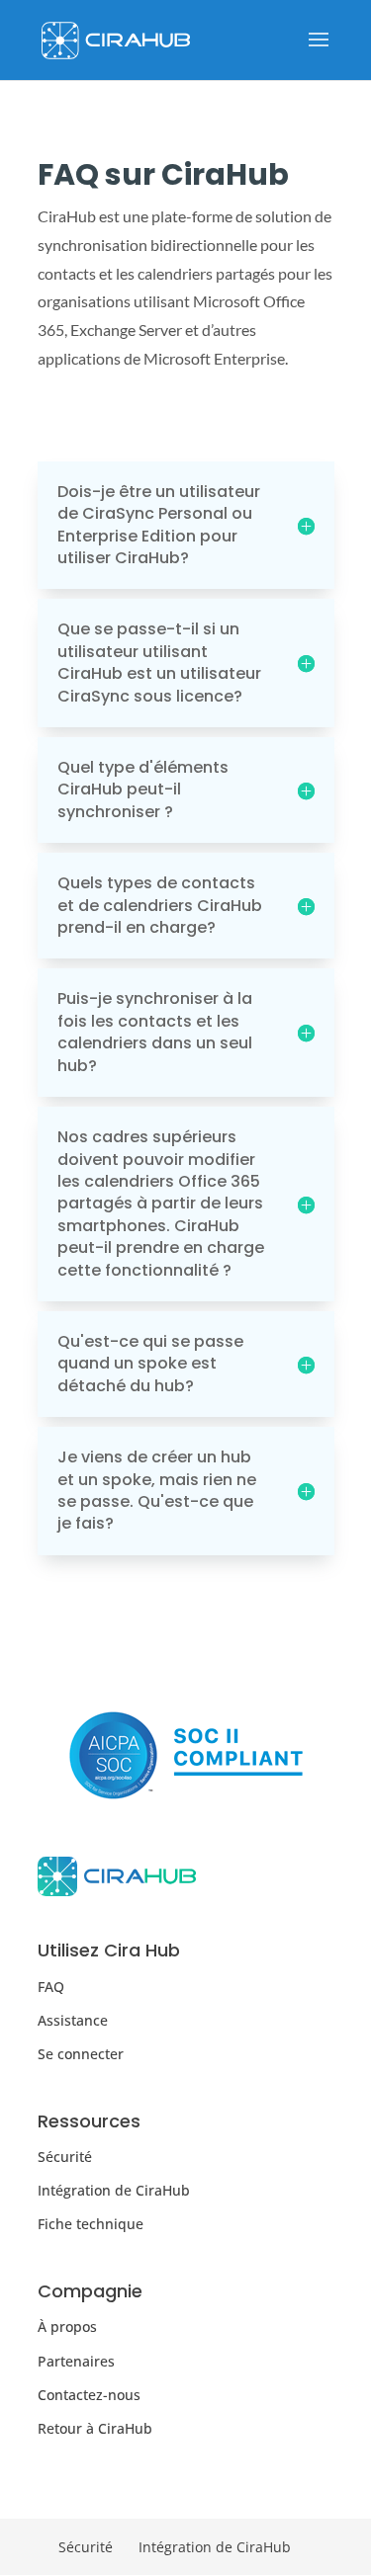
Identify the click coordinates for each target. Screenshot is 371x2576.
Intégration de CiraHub (114, 2190)
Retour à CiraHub (95, 2428)
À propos (67, 2327)
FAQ (51, 1987)
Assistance (73, 2020)
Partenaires (76, 2361)
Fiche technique (91, 2224)
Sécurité (65, 2157)
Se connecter (81, 2054)
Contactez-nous (89, 2395)
